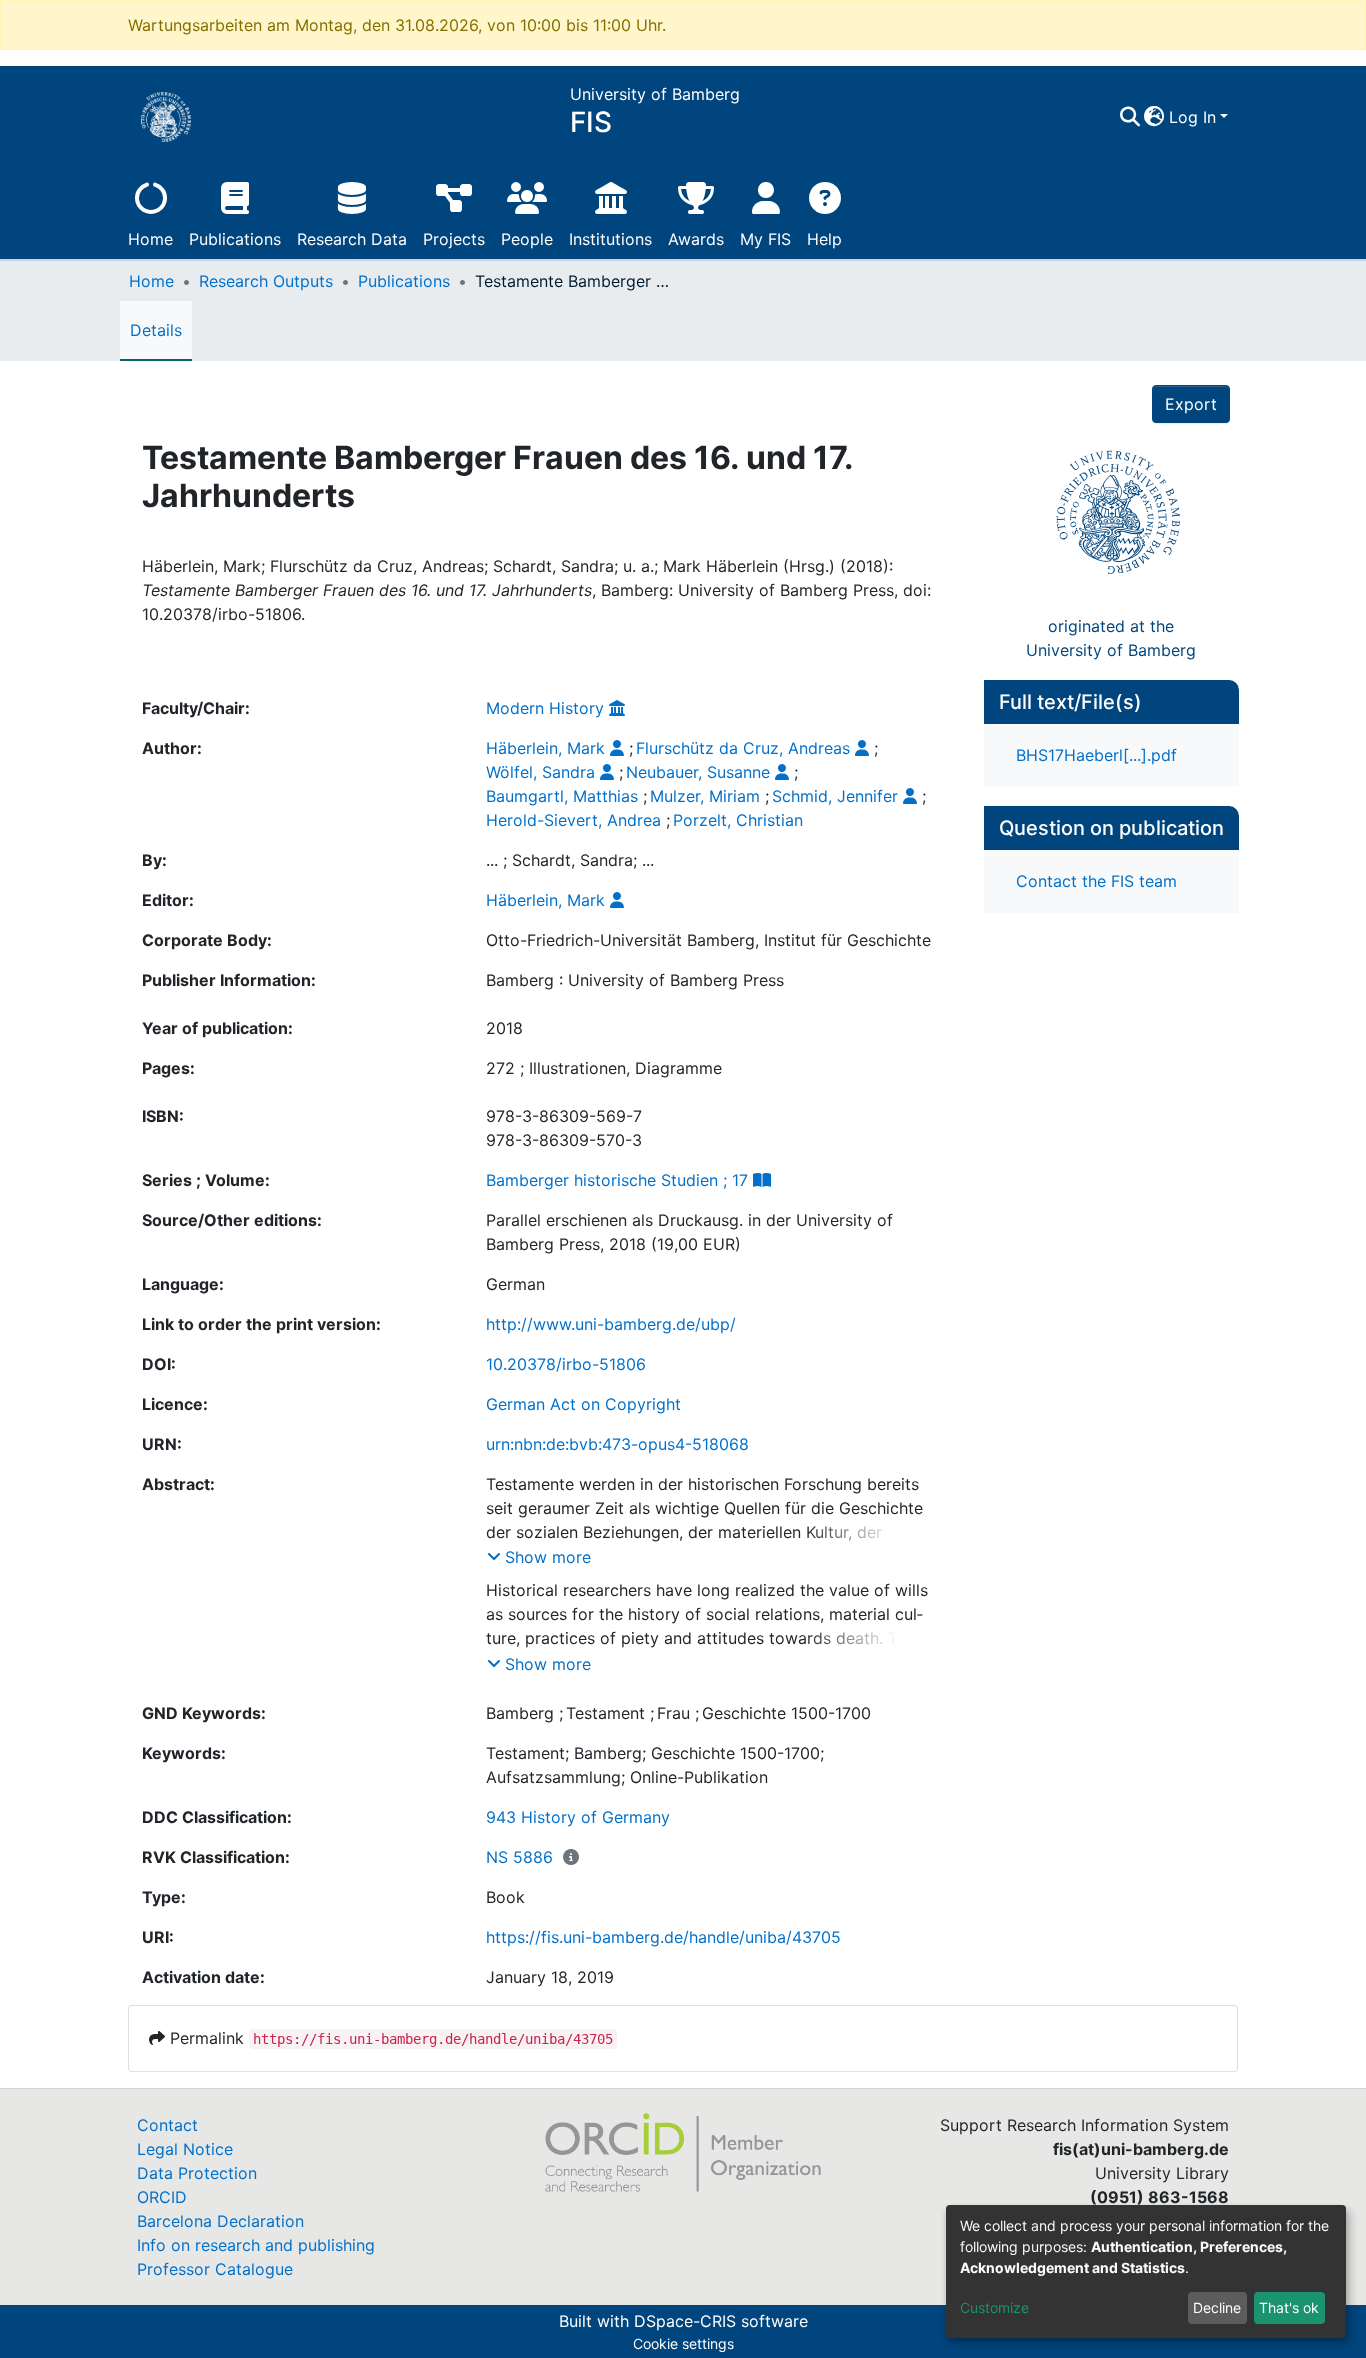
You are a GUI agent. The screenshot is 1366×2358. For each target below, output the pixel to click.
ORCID (162, 2197)
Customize (994, 2307)
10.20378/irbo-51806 (566, 1364)
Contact (167, 2125)
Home (150, 239)
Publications (235, 239)
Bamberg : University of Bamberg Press (635, 980)
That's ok (1289, 2307)
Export (1191, 404)
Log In (1192, 117)
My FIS (765, 239)
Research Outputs (266, 281)
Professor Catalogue (215, 2269)
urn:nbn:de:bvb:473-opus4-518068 (617, 1444)
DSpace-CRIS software (721, 2321)
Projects (454, 239)
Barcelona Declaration (220, 2221)
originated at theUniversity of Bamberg (1111, 638)
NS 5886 (519, 1857)
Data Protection (197, 2173)
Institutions (610, 239)
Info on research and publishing (256, 2245)
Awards (696, 239)
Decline (1217, 2307)
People (527, 239)
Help (824, 239)
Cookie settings (683, 2343)
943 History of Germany (578, 1817)
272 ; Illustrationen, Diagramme (604, 1068)
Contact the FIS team (1096, 881)
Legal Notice (185, 2149)
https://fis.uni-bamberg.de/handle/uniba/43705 (663, 1937)
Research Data (352, 239)
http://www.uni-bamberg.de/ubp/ (611, 1324)
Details (156, 330)
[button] (1154, 117)
